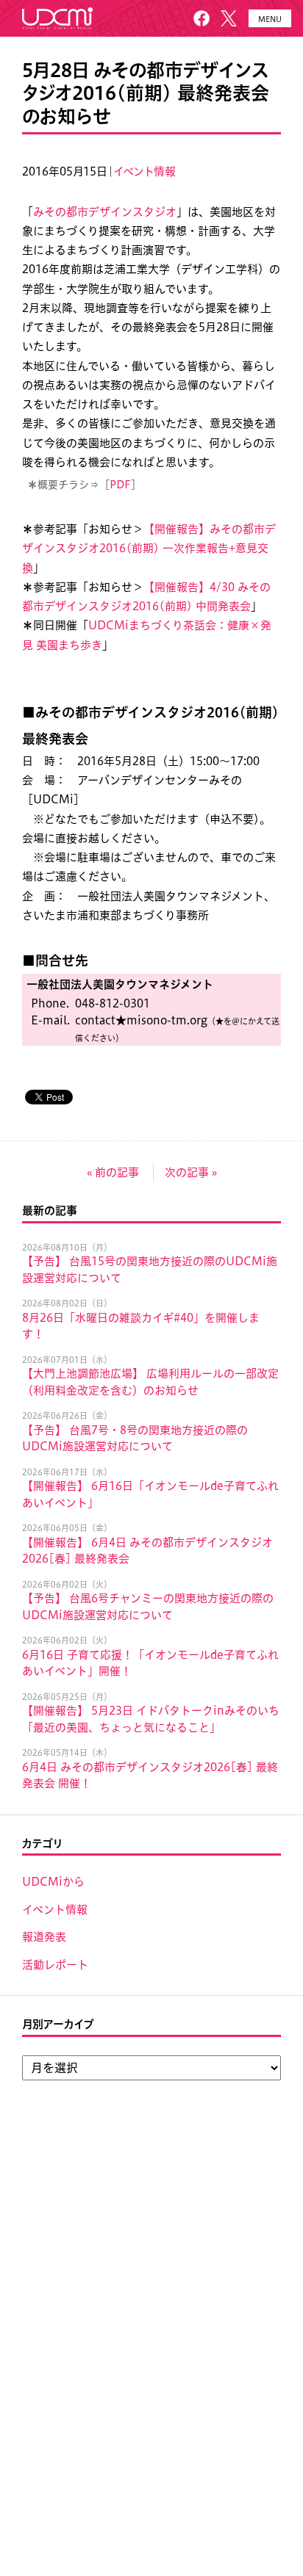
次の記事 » (191, 1172)
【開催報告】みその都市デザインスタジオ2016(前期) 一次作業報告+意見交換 (149, 549)
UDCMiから (53, 1882)
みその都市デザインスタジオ (105, 212)
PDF (120, 485)
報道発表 (44, 1937)
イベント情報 (145, 171)
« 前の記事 (113, 1172)
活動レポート (55, 1965)
